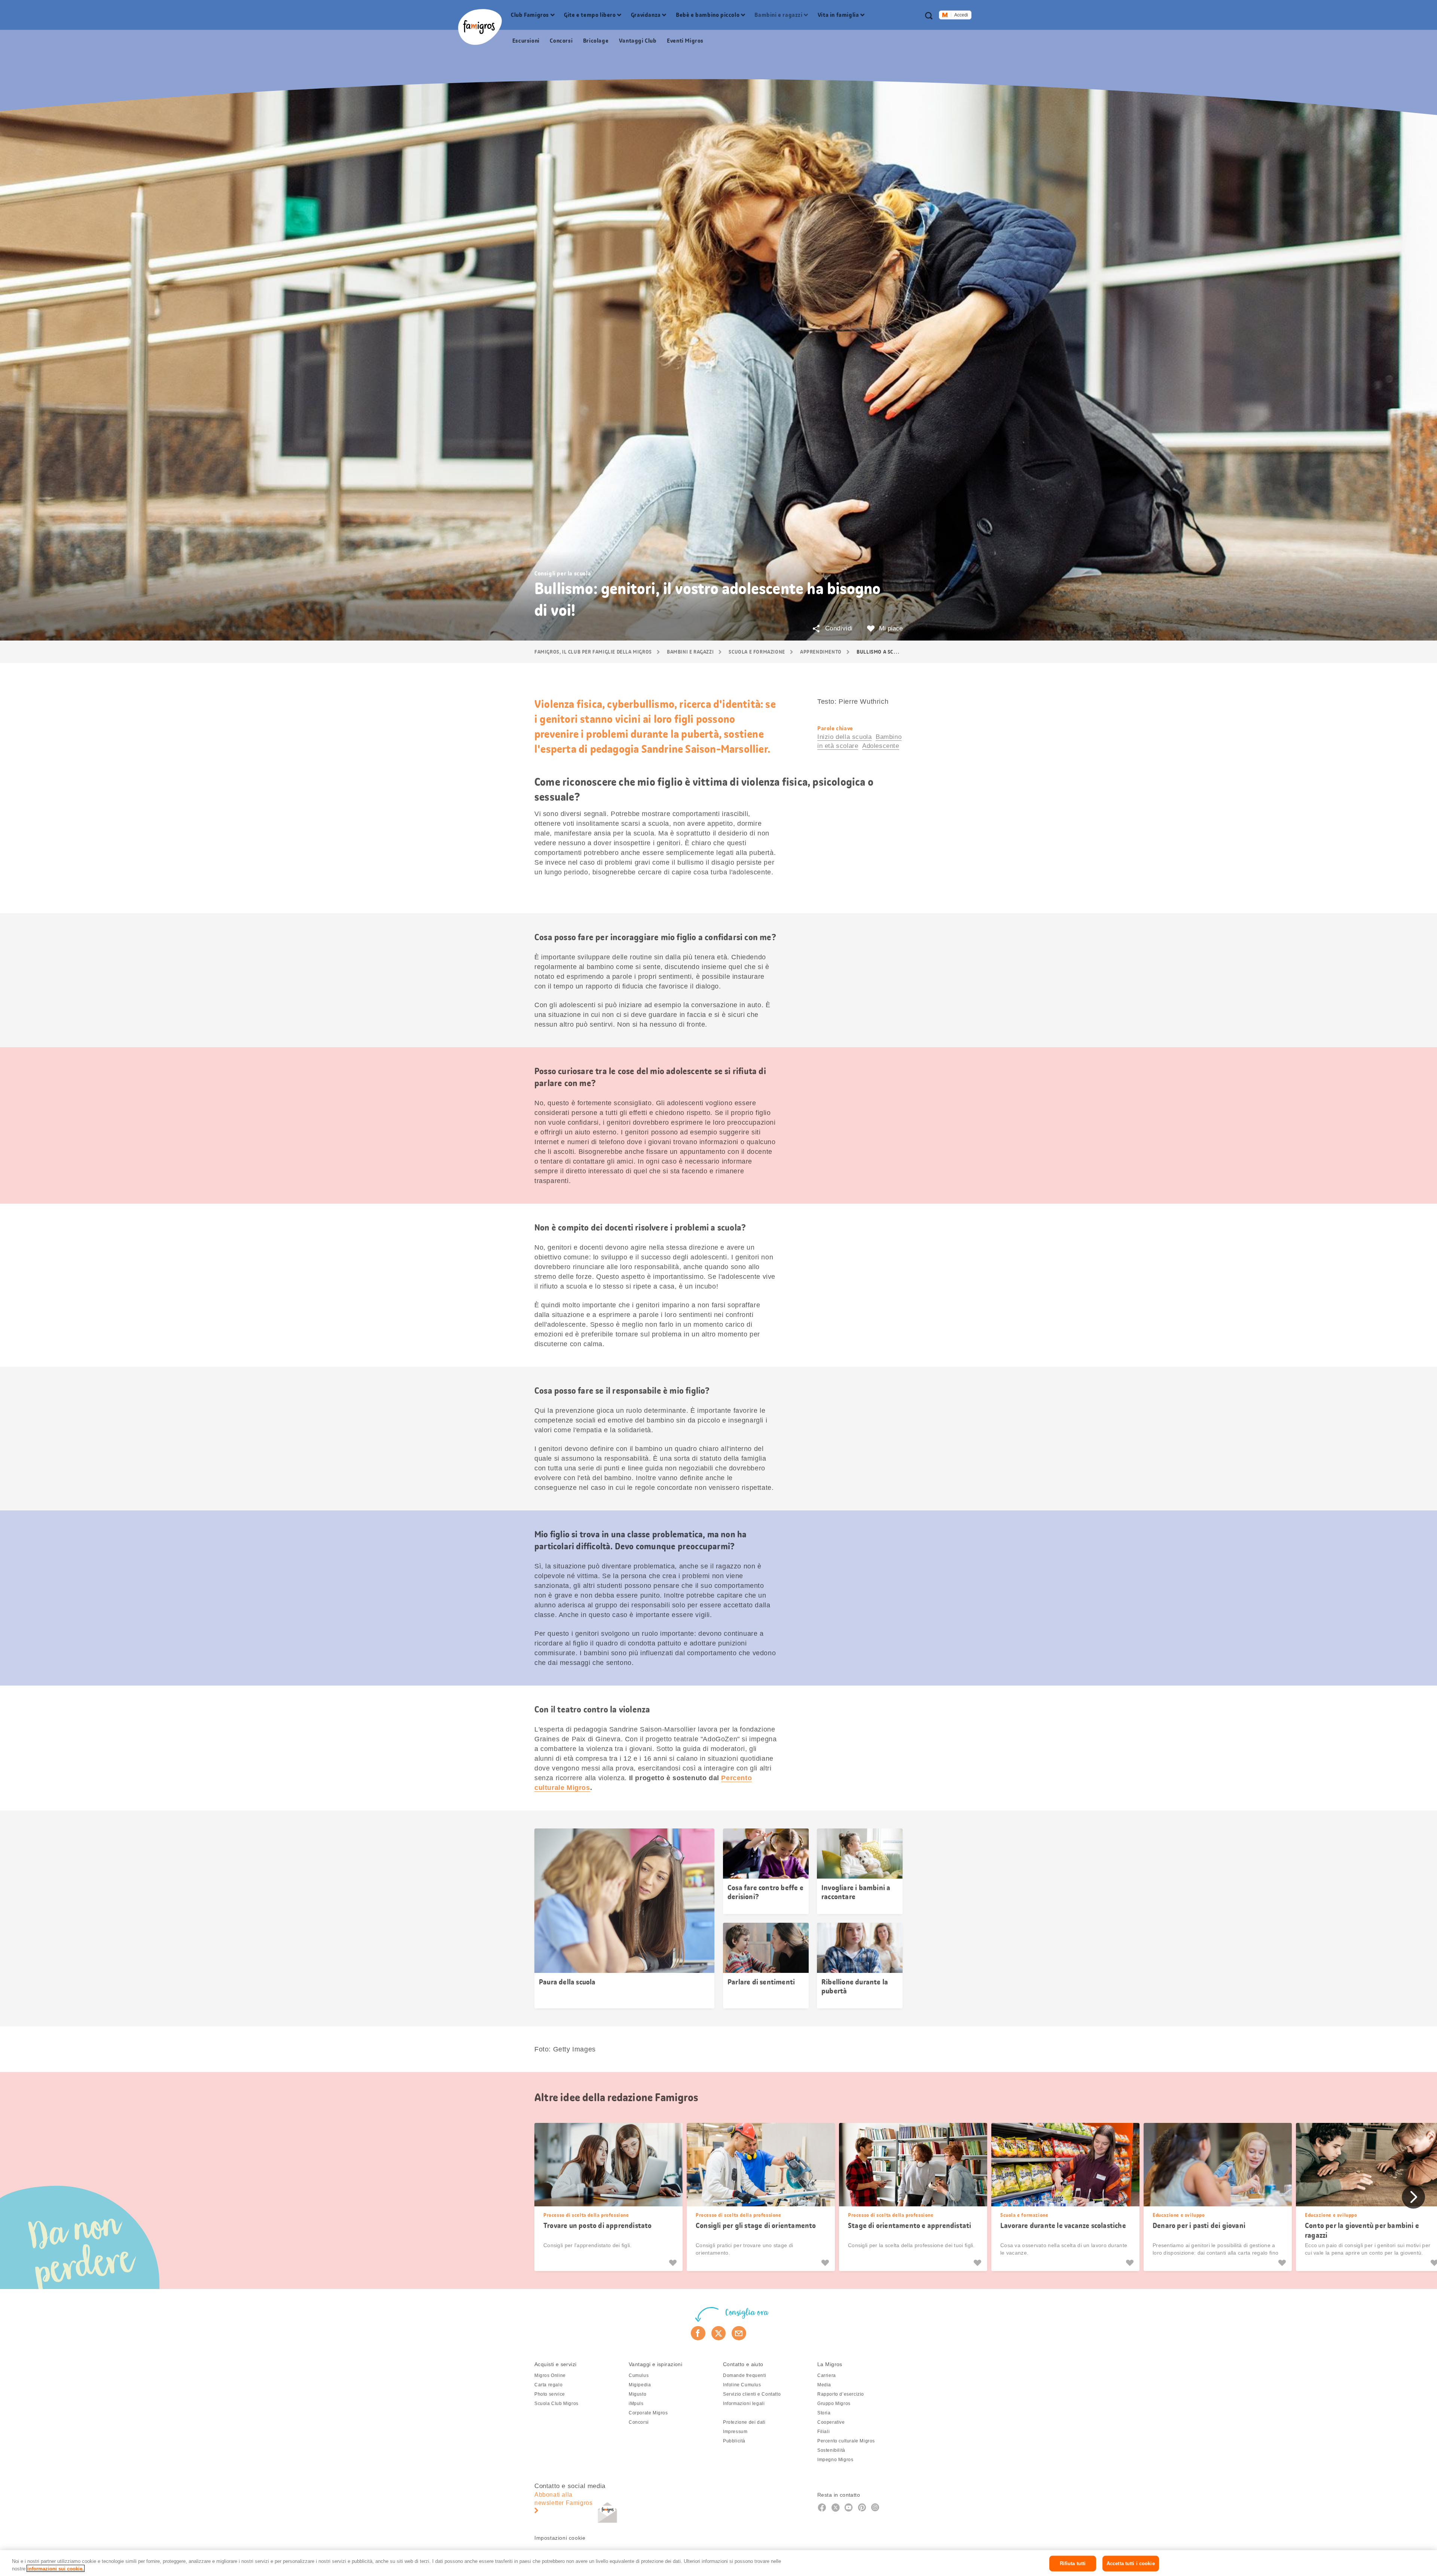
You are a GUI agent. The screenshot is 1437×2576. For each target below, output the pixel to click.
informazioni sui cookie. (56, 2568)
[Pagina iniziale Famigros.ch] (480, 27)
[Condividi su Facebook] (698, 2333)
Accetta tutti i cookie (1131, 2563)
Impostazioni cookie (560, 2538)
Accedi (961, 15)
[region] (718, 2563)
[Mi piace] (674, 2263)
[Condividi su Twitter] (719, 2333)
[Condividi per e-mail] (739, 2333)
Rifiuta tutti (1073, 2563)
